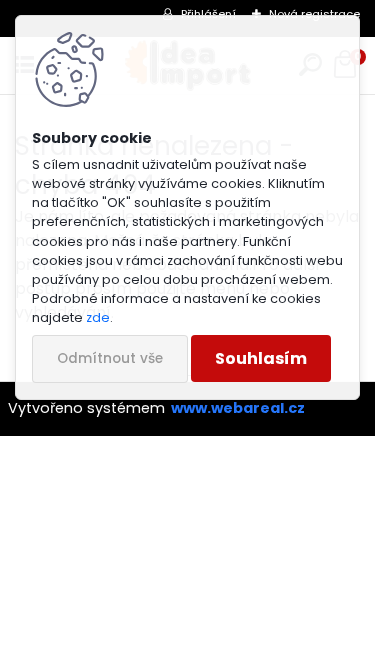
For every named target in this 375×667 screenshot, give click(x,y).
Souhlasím (261, 358)
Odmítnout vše (110, 358)
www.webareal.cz (238, 408)
